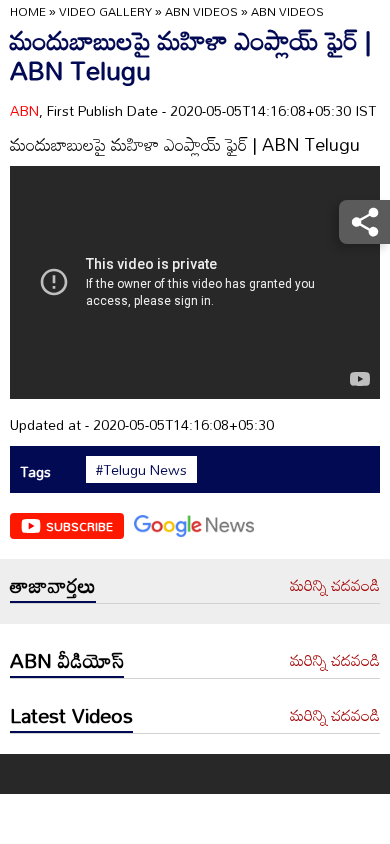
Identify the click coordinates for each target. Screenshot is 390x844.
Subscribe (79, 526)
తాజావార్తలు (53, 585)
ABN (24, 110)
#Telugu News (141, 470)
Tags (35, 471)
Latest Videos (71, 715)
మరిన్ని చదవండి (335, 586)
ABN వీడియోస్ (67, 660)
